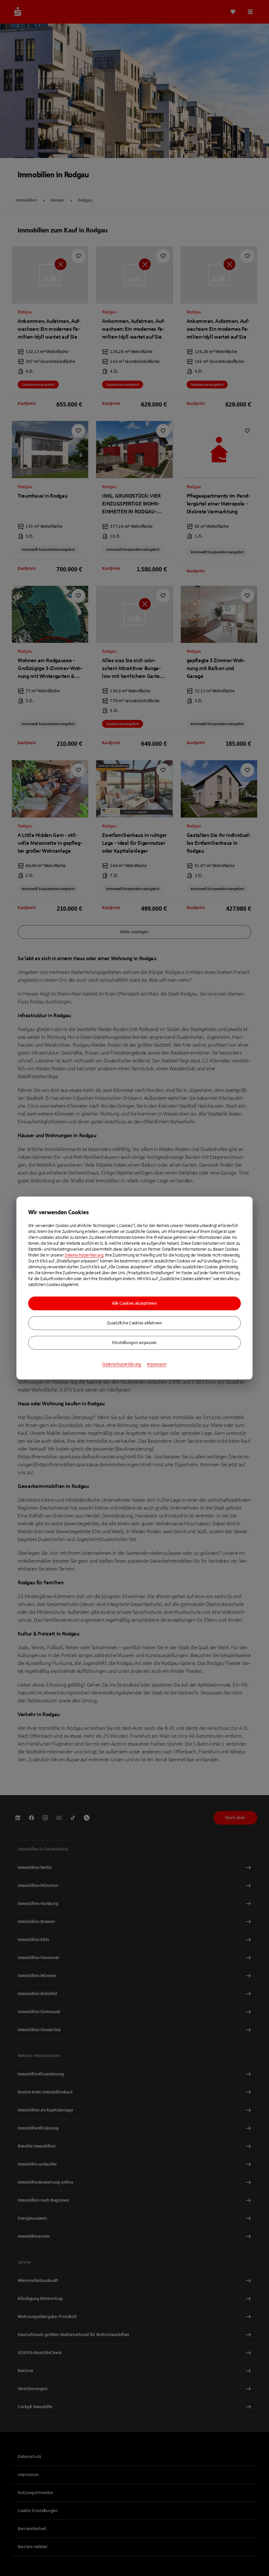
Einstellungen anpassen (134, 1343)
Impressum (157, 1364)
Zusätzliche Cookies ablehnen (134, 1323)
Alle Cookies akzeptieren (134, 1303)
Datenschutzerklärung (84, 1255)
